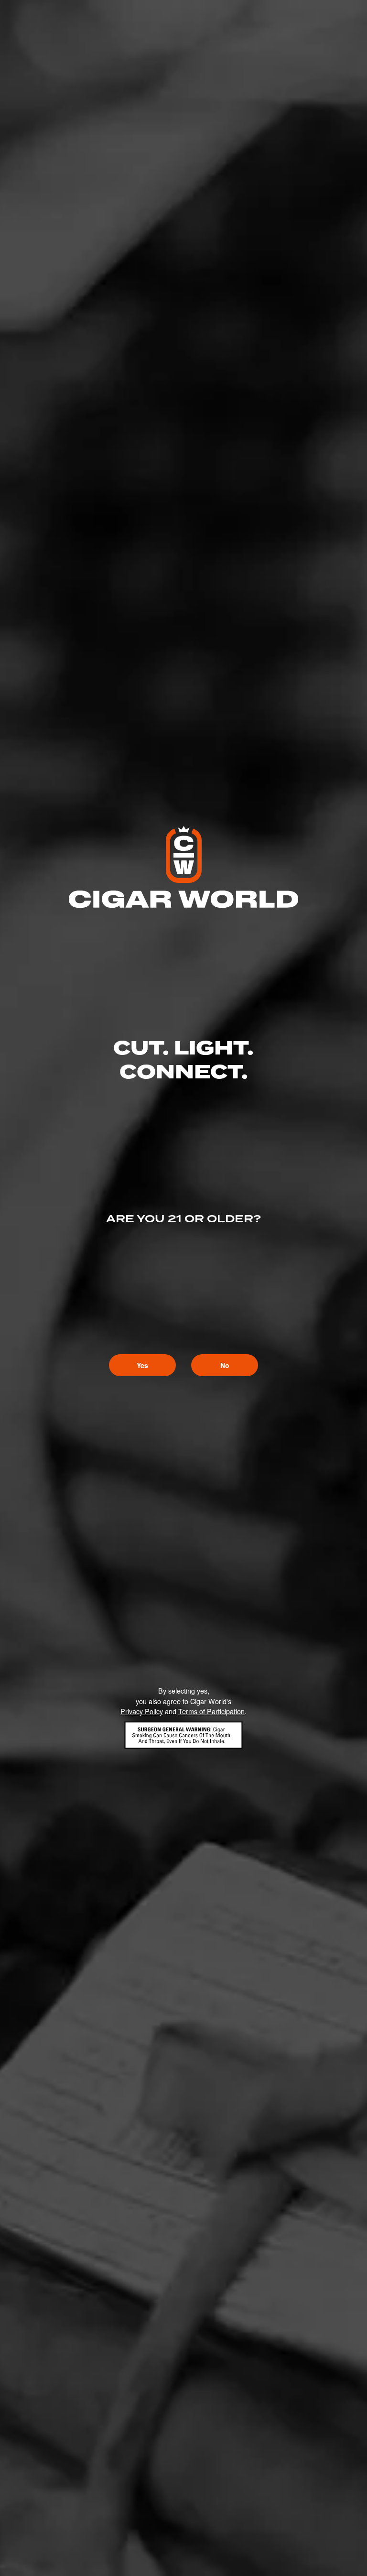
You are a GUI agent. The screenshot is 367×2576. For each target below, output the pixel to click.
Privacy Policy (142, 1711)
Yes (142, 1365)
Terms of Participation (211, 1711)
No (225, 1365)
